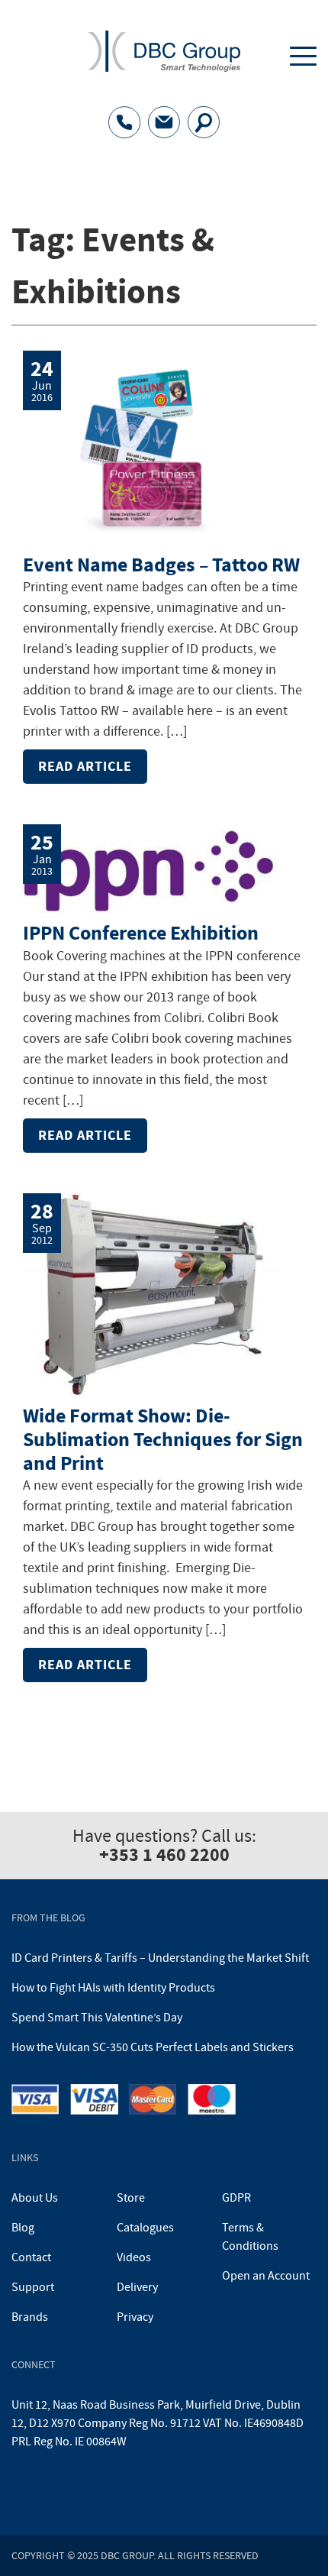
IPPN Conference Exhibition (141, 933)
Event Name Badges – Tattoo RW (161, 565)
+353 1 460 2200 (164, 1855)
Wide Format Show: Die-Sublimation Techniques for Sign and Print (163, 1440)
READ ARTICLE (85, 766)
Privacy (135, 2317)
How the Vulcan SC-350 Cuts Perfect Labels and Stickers (153, 2047)
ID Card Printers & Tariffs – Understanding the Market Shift (160, 1958)
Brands (30, 2317)
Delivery (137, 2287)
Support (33, 2287)
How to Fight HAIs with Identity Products (113, 1988)
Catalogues (145, 2228)
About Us (35, 2198)
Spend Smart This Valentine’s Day (97, 2018)
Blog (23, 2228)
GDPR (236, 2198)
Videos (134, 2257)
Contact (31, 2257)
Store (131, 2198)
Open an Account (266, 2276)
